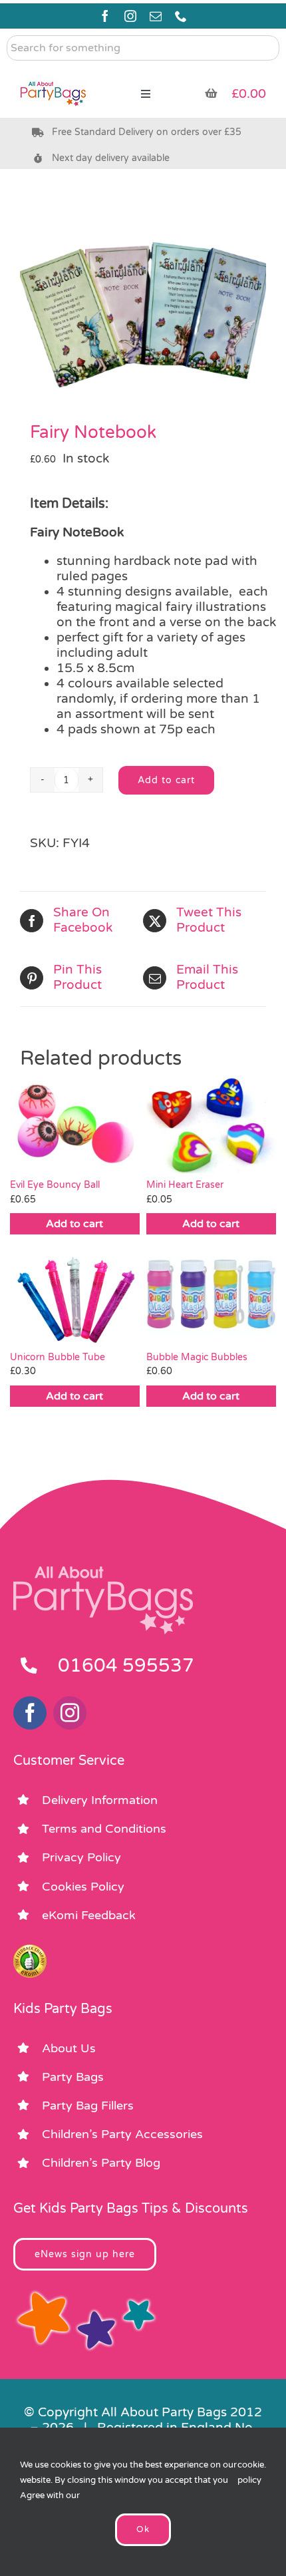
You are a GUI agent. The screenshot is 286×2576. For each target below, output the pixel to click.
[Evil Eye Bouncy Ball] (75, 1125)
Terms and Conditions (104, 1829)
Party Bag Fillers (88, 2106)
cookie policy (251, 2473)
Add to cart (166, 780)
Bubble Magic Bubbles (197, 1357)
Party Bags (73, 2077)
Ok (143, 2529)
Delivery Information (100, 1800)
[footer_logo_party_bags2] (103, 1572)
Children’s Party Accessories (122, 2134)
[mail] (156, 16)
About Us (69, 2048)
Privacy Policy (81, 1857)
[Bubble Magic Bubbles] (211, 1296)
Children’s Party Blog (101, 2163)
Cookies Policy (83, 1887)
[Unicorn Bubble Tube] (75, 1296)
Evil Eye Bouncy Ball (55, 1185)
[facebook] (105, 16)
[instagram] (130, 16)
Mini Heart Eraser (185, 1185)
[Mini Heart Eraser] (211, 1125)
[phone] (181, 16)
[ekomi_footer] (30, 1950)
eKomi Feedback (89, 1915)
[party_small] (53, 73)
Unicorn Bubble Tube (58, 1357)
